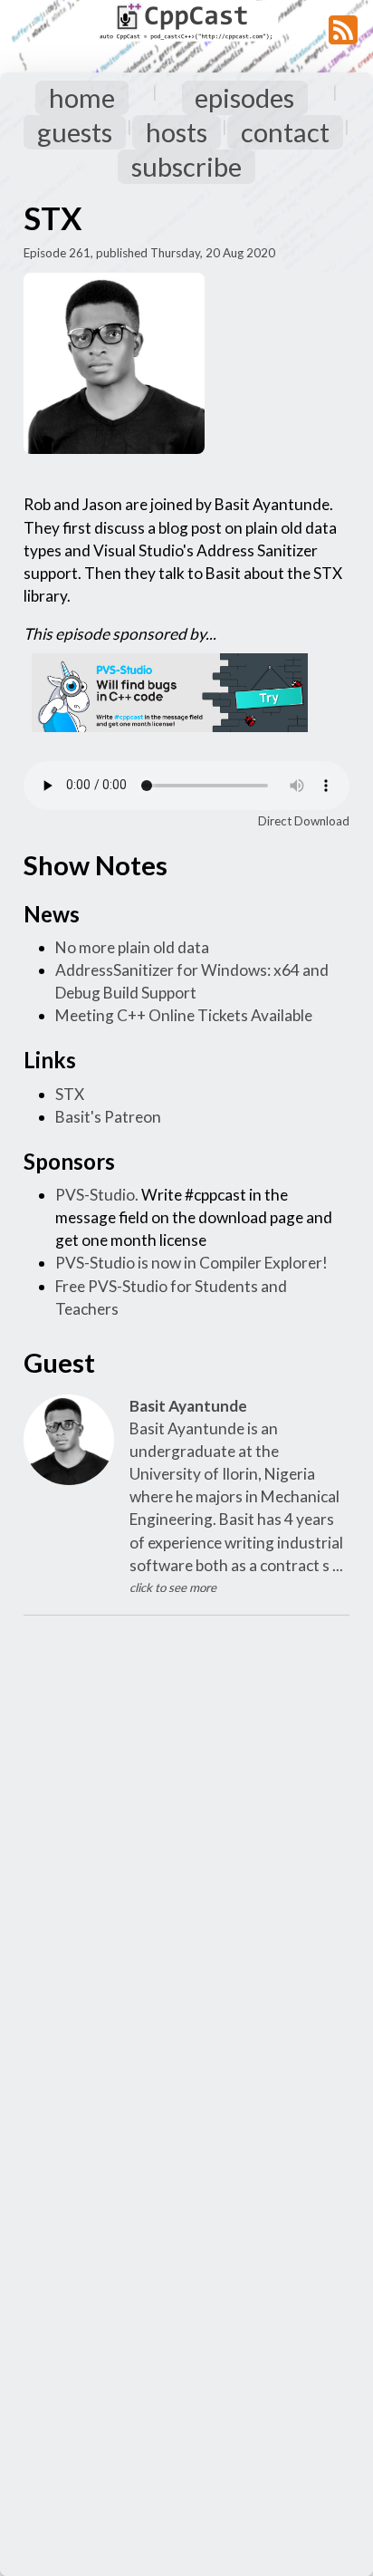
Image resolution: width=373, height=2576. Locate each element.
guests (75, 132)
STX (70, 1094)
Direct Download (304, 821)
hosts (177, 132)
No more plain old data (132, 947)
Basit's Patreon (108, 1117)
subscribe (186, 166)
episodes (244, 97)
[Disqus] (186, 1859)
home (82, 97)
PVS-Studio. (97, 1195)
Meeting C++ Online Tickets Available (184, 1015)
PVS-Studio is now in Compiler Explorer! (191, 1263)
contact (285, 132)
